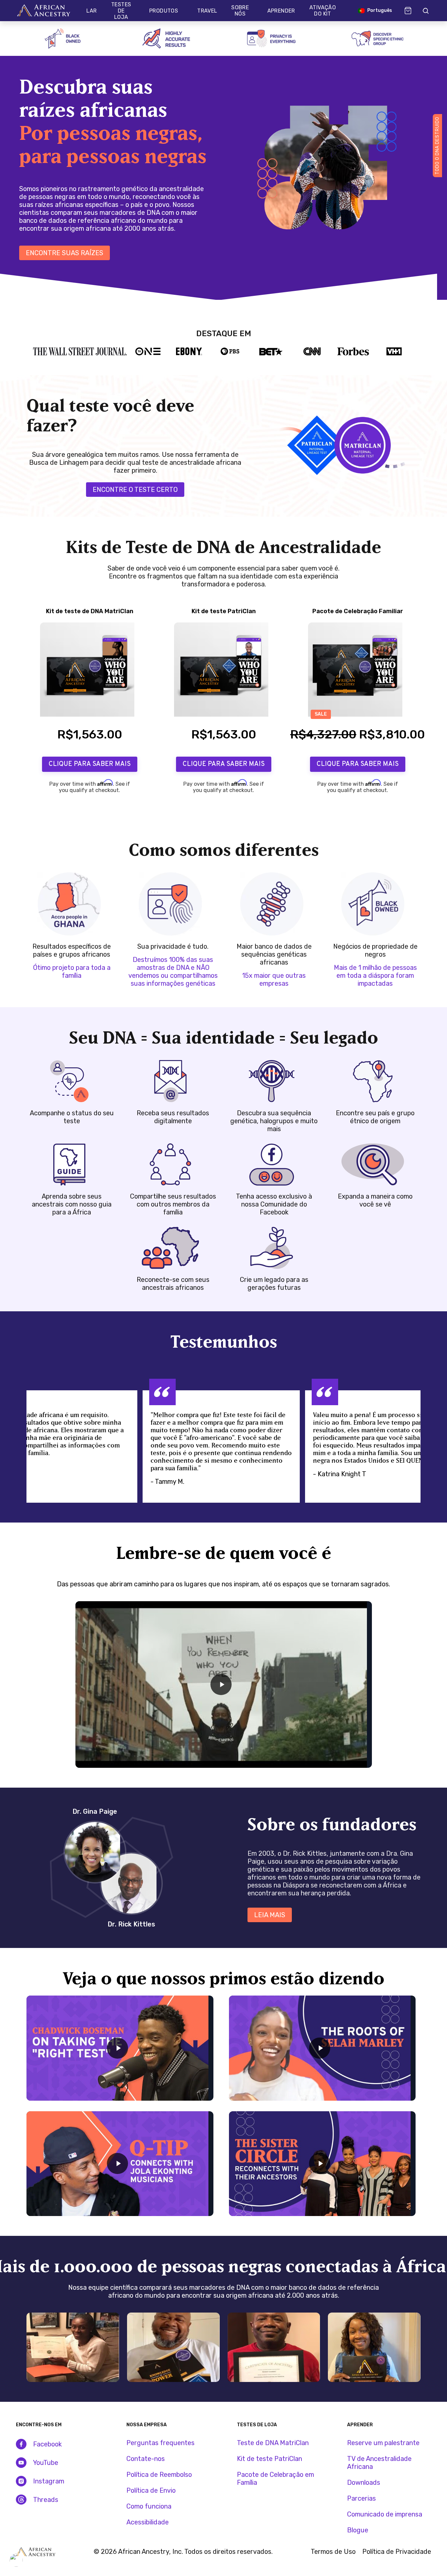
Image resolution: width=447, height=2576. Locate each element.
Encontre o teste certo (135, 490)
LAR (91, 11)
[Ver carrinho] (408, 11)
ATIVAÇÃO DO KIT (323, 11)
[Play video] (221, 1684)
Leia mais (270, 1915)
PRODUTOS (164, 11)
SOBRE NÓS (240, 11)
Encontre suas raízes (65, 253)
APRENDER (281, 11)
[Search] (425, 11)
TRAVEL (207, 11)
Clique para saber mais (90, 764)
